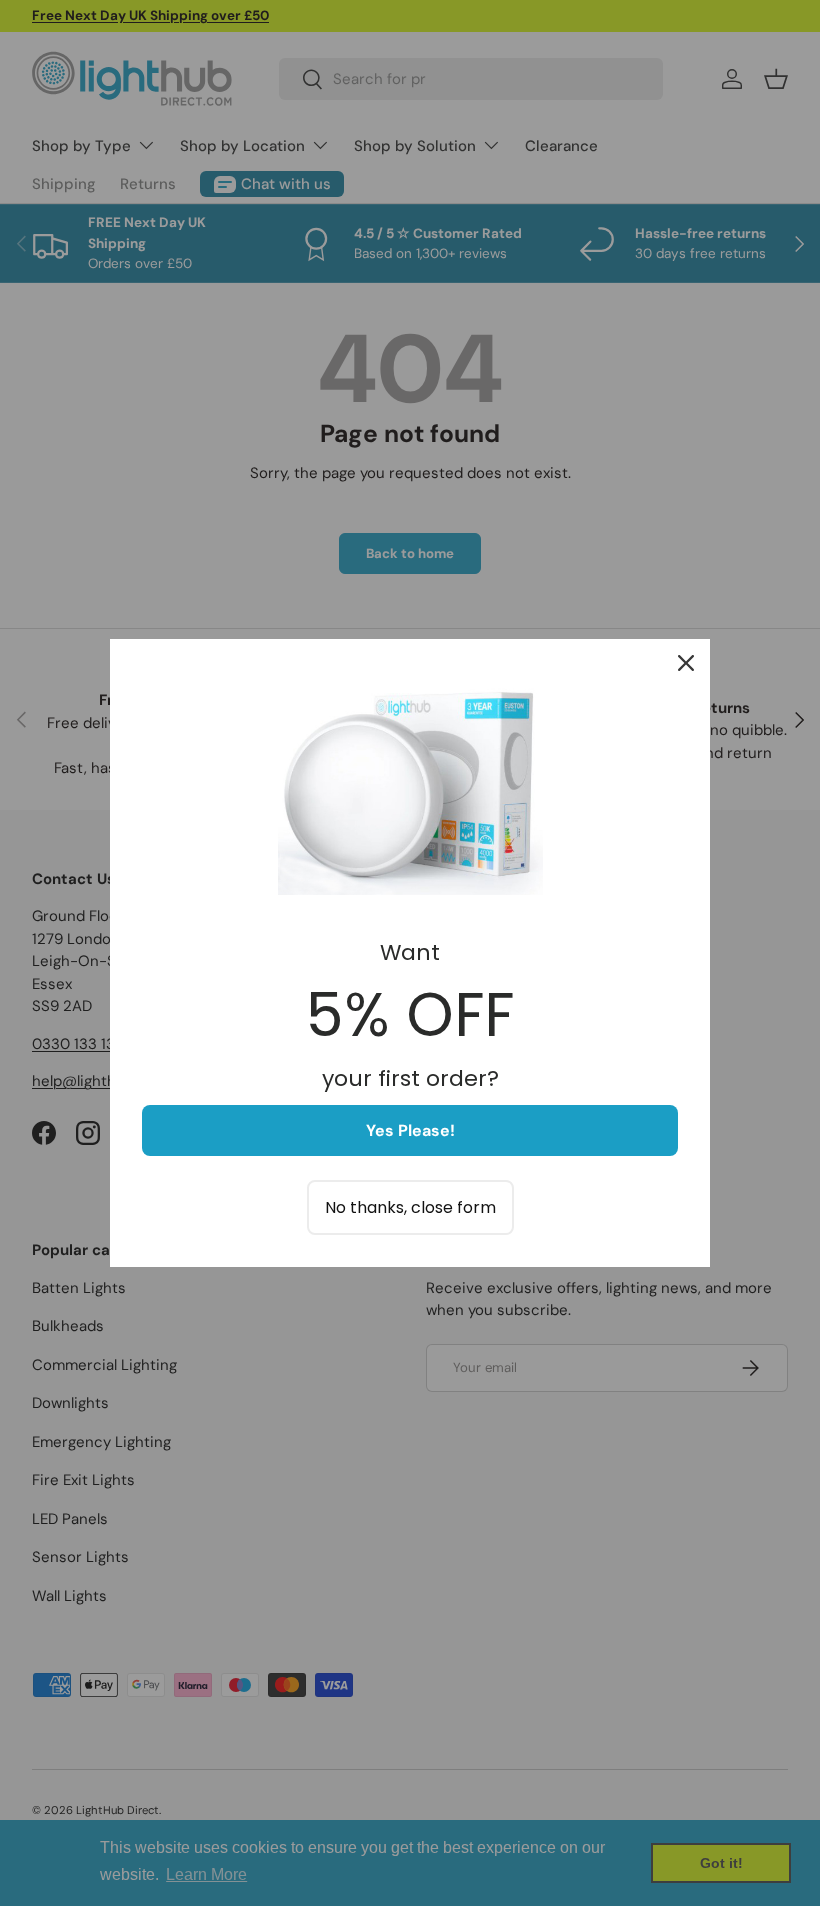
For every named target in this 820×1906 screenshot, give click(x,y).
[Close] (686, 663)
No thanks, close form (410, 1207)
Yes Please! (410, 1130)
